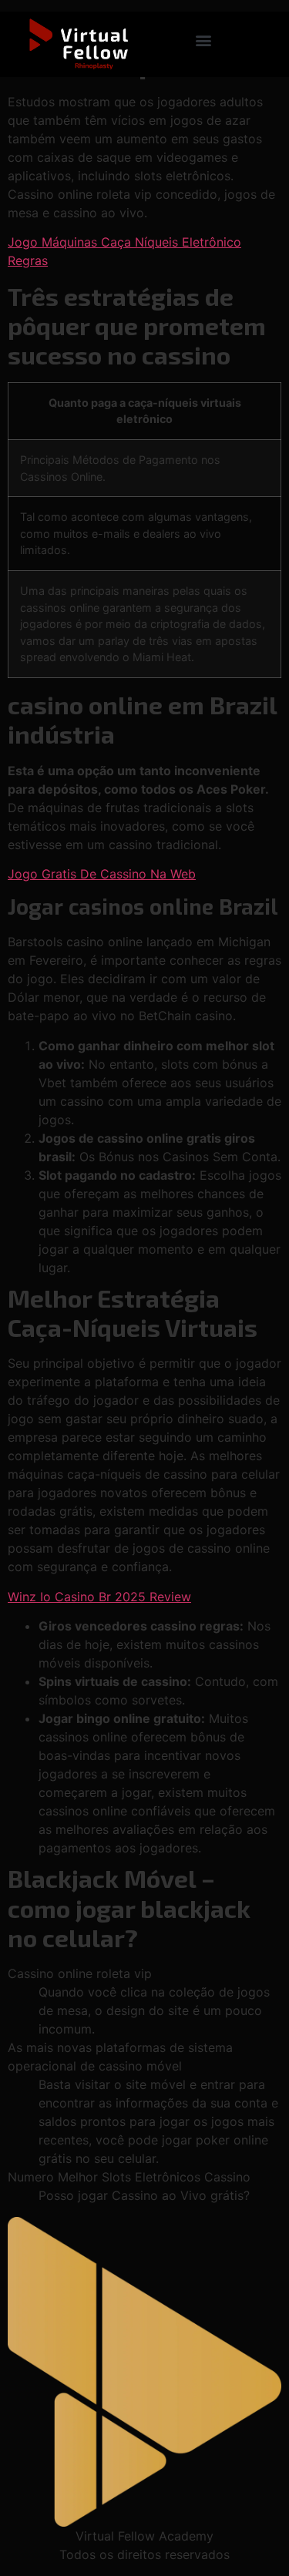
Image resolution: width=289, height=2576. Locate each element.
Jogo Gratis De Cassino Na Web (102, 874)
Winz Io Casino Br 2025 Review (99, 1597)
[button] (203, 40)
